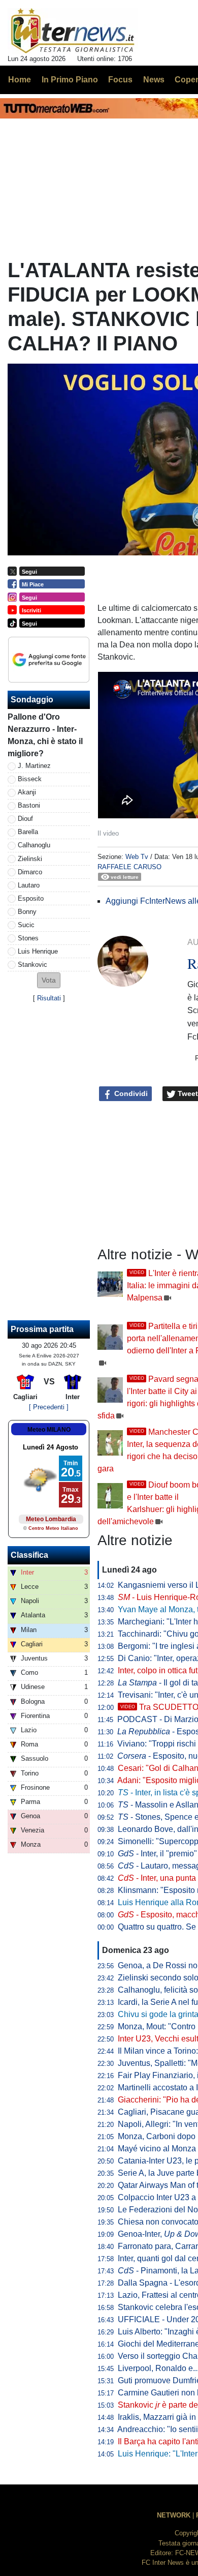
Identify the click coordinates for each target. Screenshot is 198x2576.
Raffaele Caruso (129, 867)
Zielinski (30, 859)
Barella (28, 832)
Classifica (29, 1555)
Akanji (27, 792)
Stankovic (32, 965)
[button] (49, 980)
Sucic (26, 925)
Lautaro (29, 885)
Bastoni (29, 805)
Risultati (49, 998)
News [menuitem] (154, 80)
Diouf (25, 819)
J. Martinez (34, 766)
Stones (28, 938)
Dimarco (30, 872)
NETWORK (174, 2515)
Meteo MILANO (49, 1430)
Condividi (130, 1093)
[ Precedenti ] (49, 1407)
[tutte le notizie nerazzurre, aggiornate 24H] (73, 31)
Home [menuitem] (20, 80)
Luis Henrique (38, 951)
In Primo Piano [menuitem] (70, 80)
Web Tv (137, 857)
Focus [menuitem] (120, 80)
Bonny (27, 912)
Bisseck (30, 779)
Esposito (31, 898)
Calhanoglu (34, 845)
